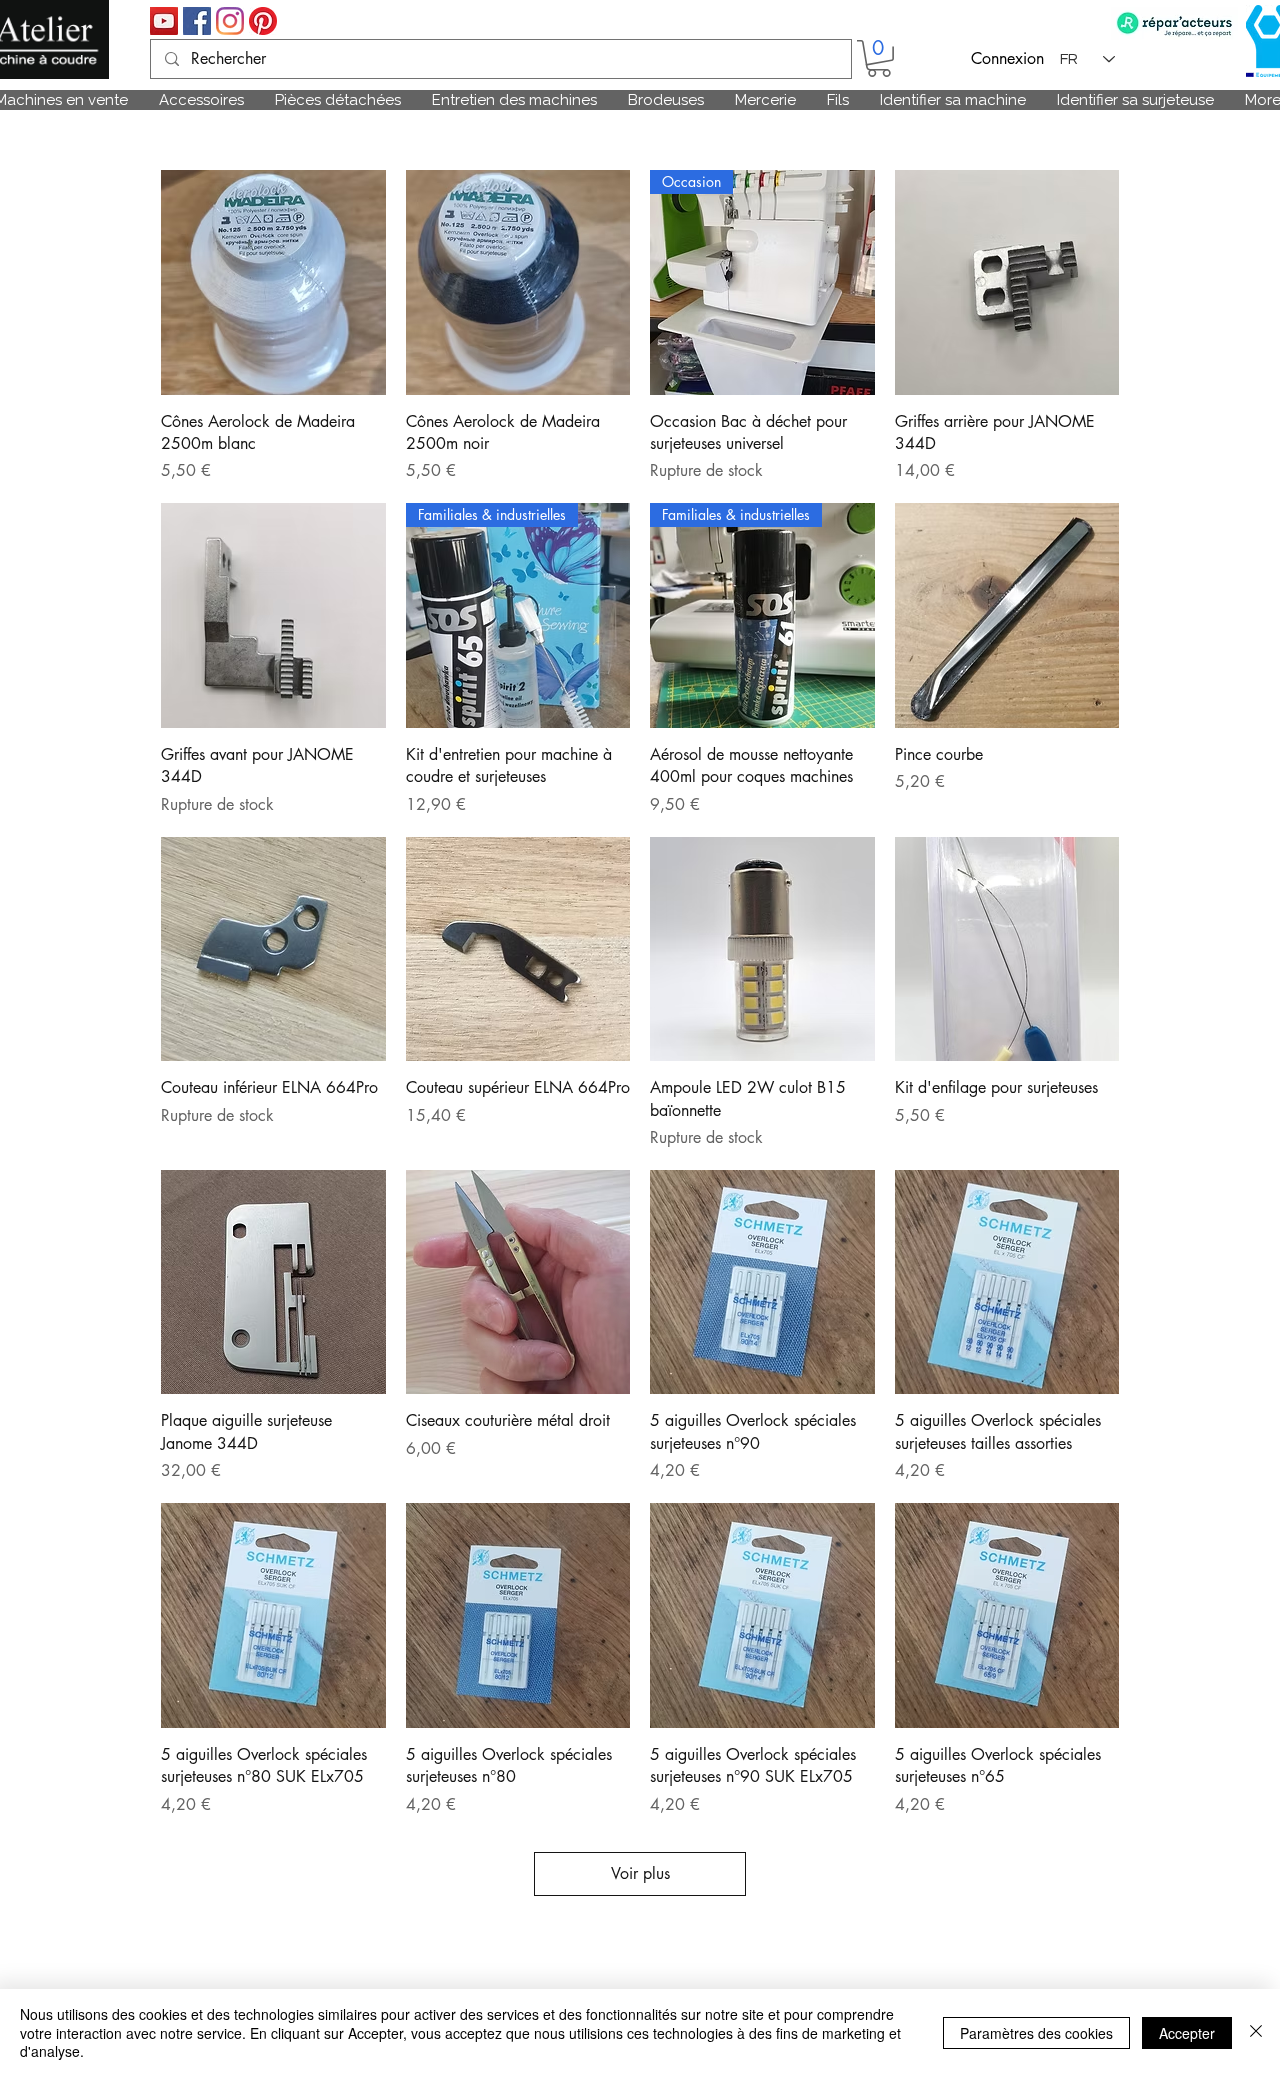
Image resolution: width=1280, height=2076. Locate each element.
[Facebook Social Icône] (197, 21)
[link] (879, 58)
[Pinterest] (263, 21)
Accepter (1187, 2033)
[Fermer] (1256, 2032)
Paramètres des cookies (1036, 2033)
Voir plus (640, 1873)
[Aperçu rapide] (273, 282)
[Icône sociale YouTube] (164, 21)
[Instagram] (230, 21)
